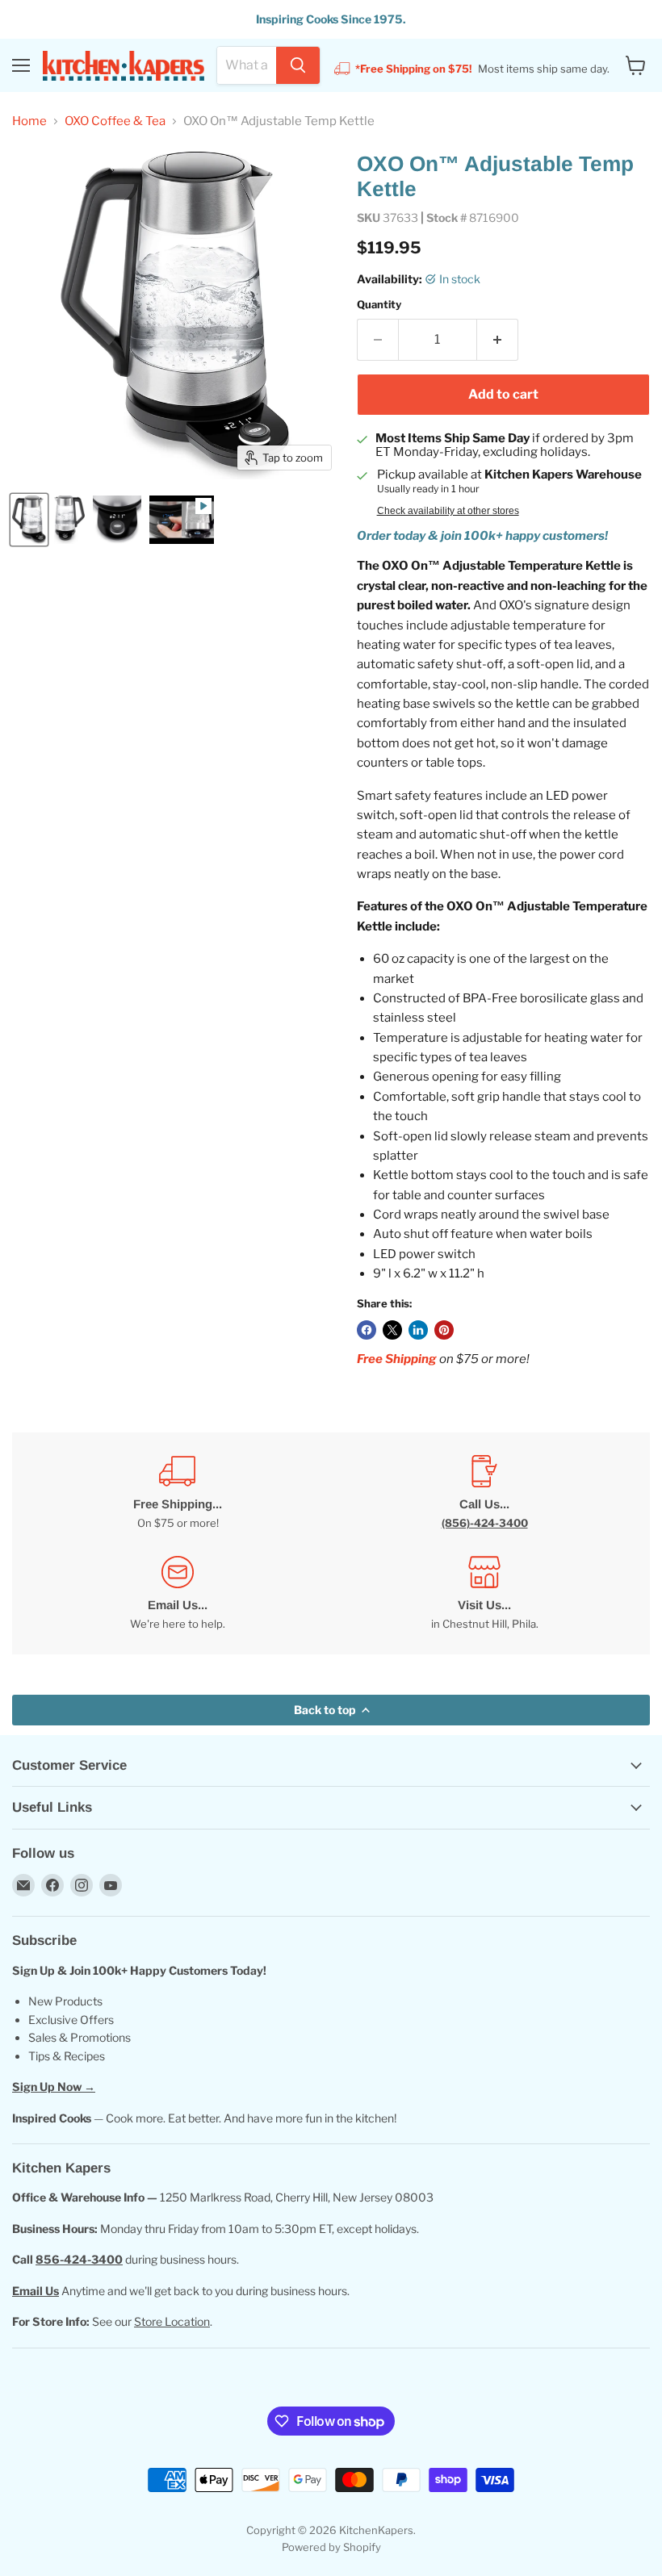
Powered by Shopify (331, 2547)
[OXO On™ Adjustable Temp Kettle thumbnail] (29, 520)
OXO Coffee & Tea (115, 121)
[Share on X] (392, 1330)
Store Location (172, 2321)
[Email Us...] (178, 1593)
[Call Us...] (484, 1493)
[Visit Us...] (484, 1593)
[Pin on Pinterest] (444, 1330)
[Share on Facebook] (367, 1330)
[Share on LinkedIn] (418, 1330)
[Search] (298, 65)
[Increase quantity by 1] (498, 340)
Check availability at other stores (448, 511)
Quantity (379, 305)
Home (29, 121)
